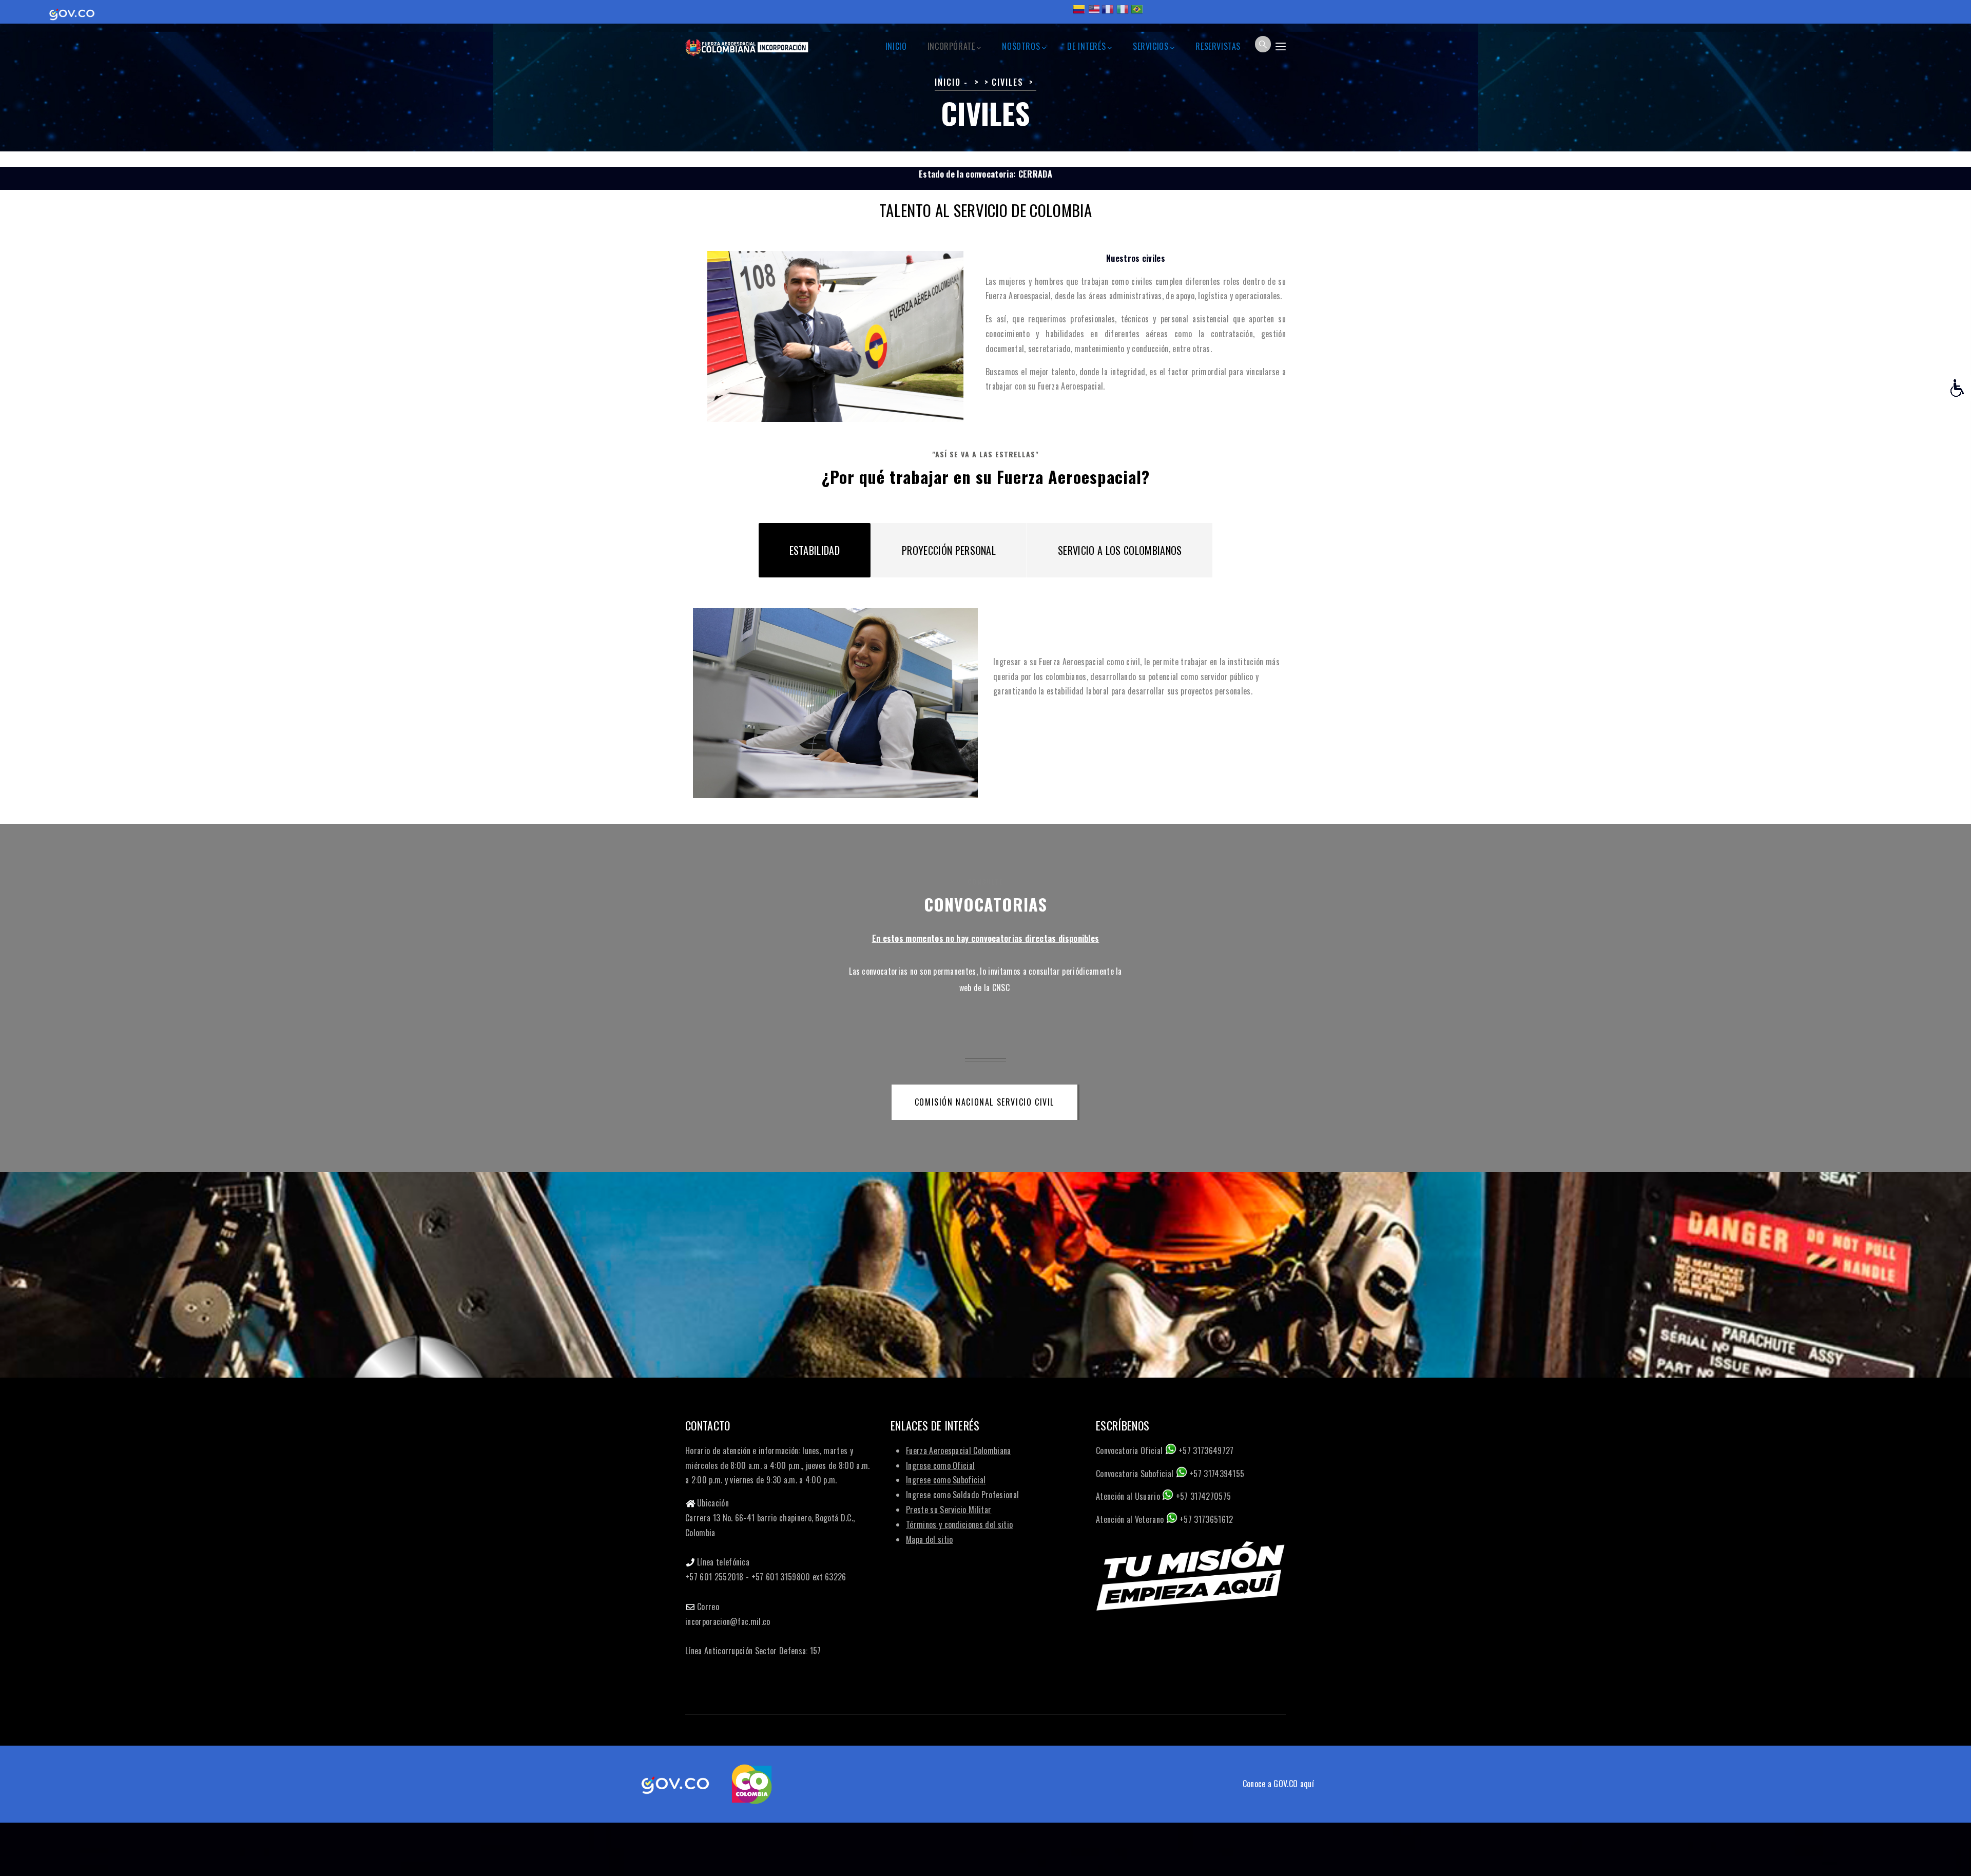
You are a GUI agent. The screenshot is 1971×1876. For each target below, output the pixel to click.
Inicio (896, 46)
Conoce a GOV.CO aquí (1278, 1784)
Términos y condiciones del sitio (959, 1524)
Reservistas (1218, 46)
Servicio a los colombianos (1120, 550)
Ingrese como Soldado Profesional (962, 1495)
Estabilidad (815, 550)
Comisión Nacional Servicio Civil (984, 1102)
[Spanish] (1079, 13)
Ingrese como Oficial (940, 1465)
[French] (1108, 13)
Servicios (1151, 46)
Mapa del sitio (929, 1539)
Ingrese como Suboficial (946, 1480)
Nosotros (1021, 46)
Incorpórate (951, 46)
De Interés (1086, 46)
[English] (1093, 13)
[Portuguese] (1137, 13)
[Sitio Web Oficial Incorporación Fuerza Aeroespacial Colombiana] (747, 43)
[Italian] (1123, 13)
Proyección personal (949, 550)
